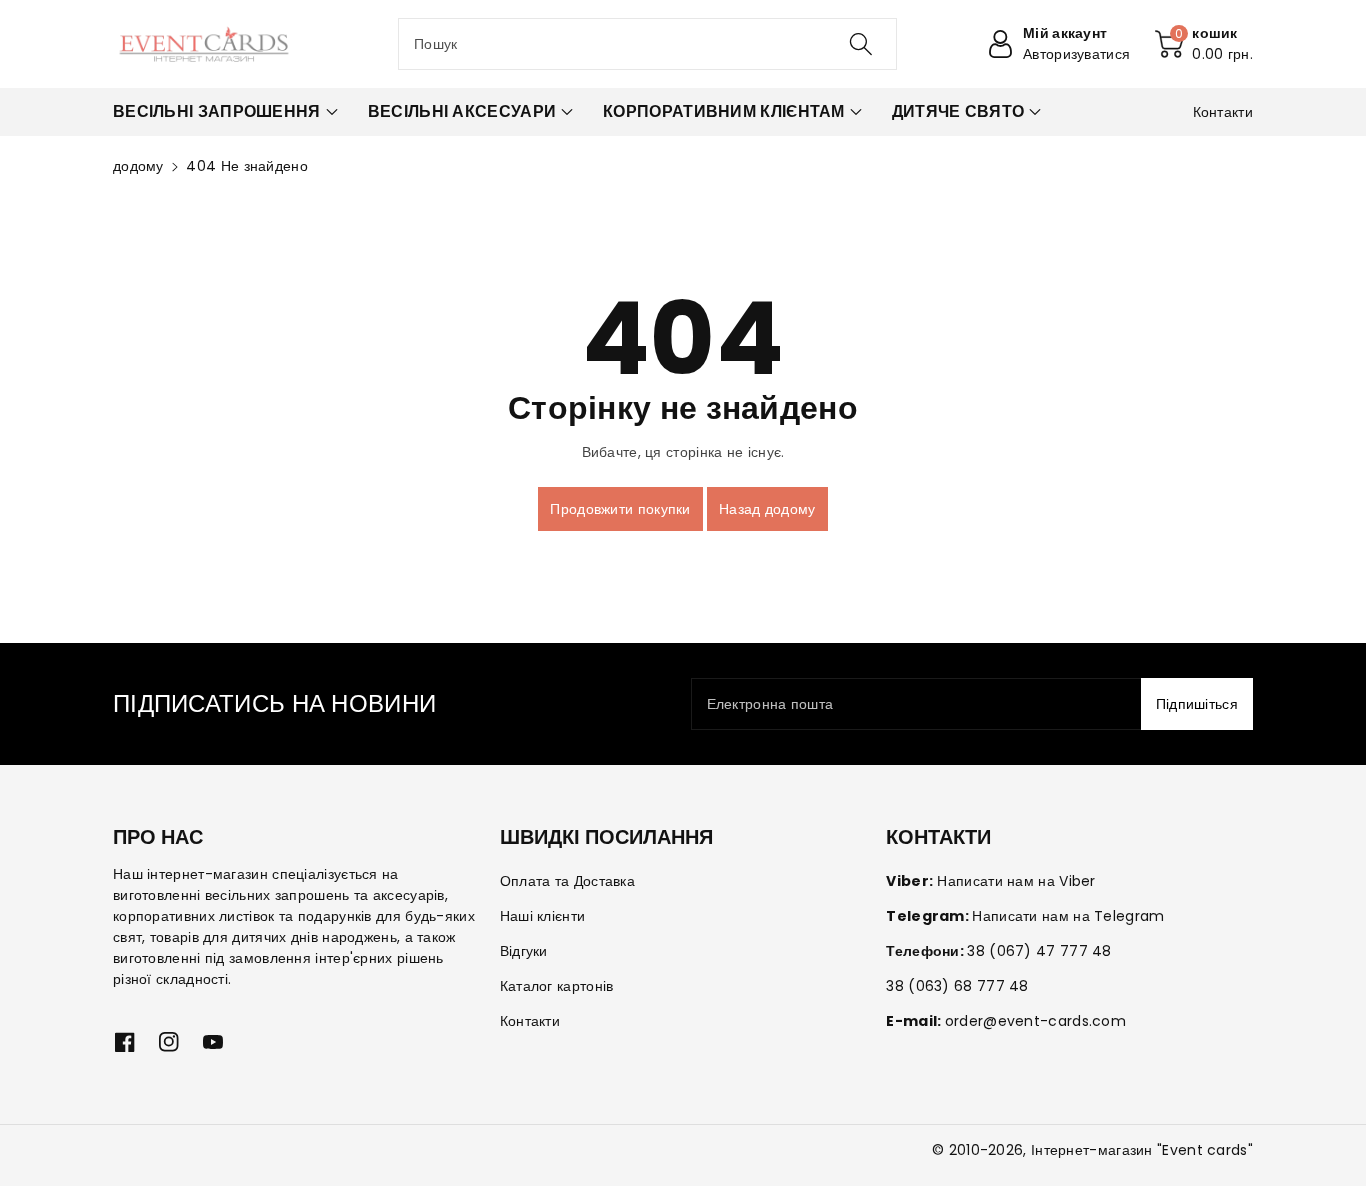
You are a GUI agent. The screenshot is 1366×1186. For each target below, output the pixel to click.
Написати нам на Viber (1016, 881)
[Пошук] (860, 44)
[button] (1204, 44)
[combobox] (647, 44)
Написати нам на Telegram (1068, 916)
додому (138, 166)
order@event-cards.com (1035, 1021)
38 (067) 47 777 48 (1039, 951)
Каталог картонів (557, 986)
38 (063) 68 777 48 (957, 986)
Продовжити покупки (620, 509)
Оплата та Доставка (567, 881)
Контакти (530, 1021)
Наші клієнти (543, 916)
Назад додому (767, 509)
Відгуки (524, 951)
